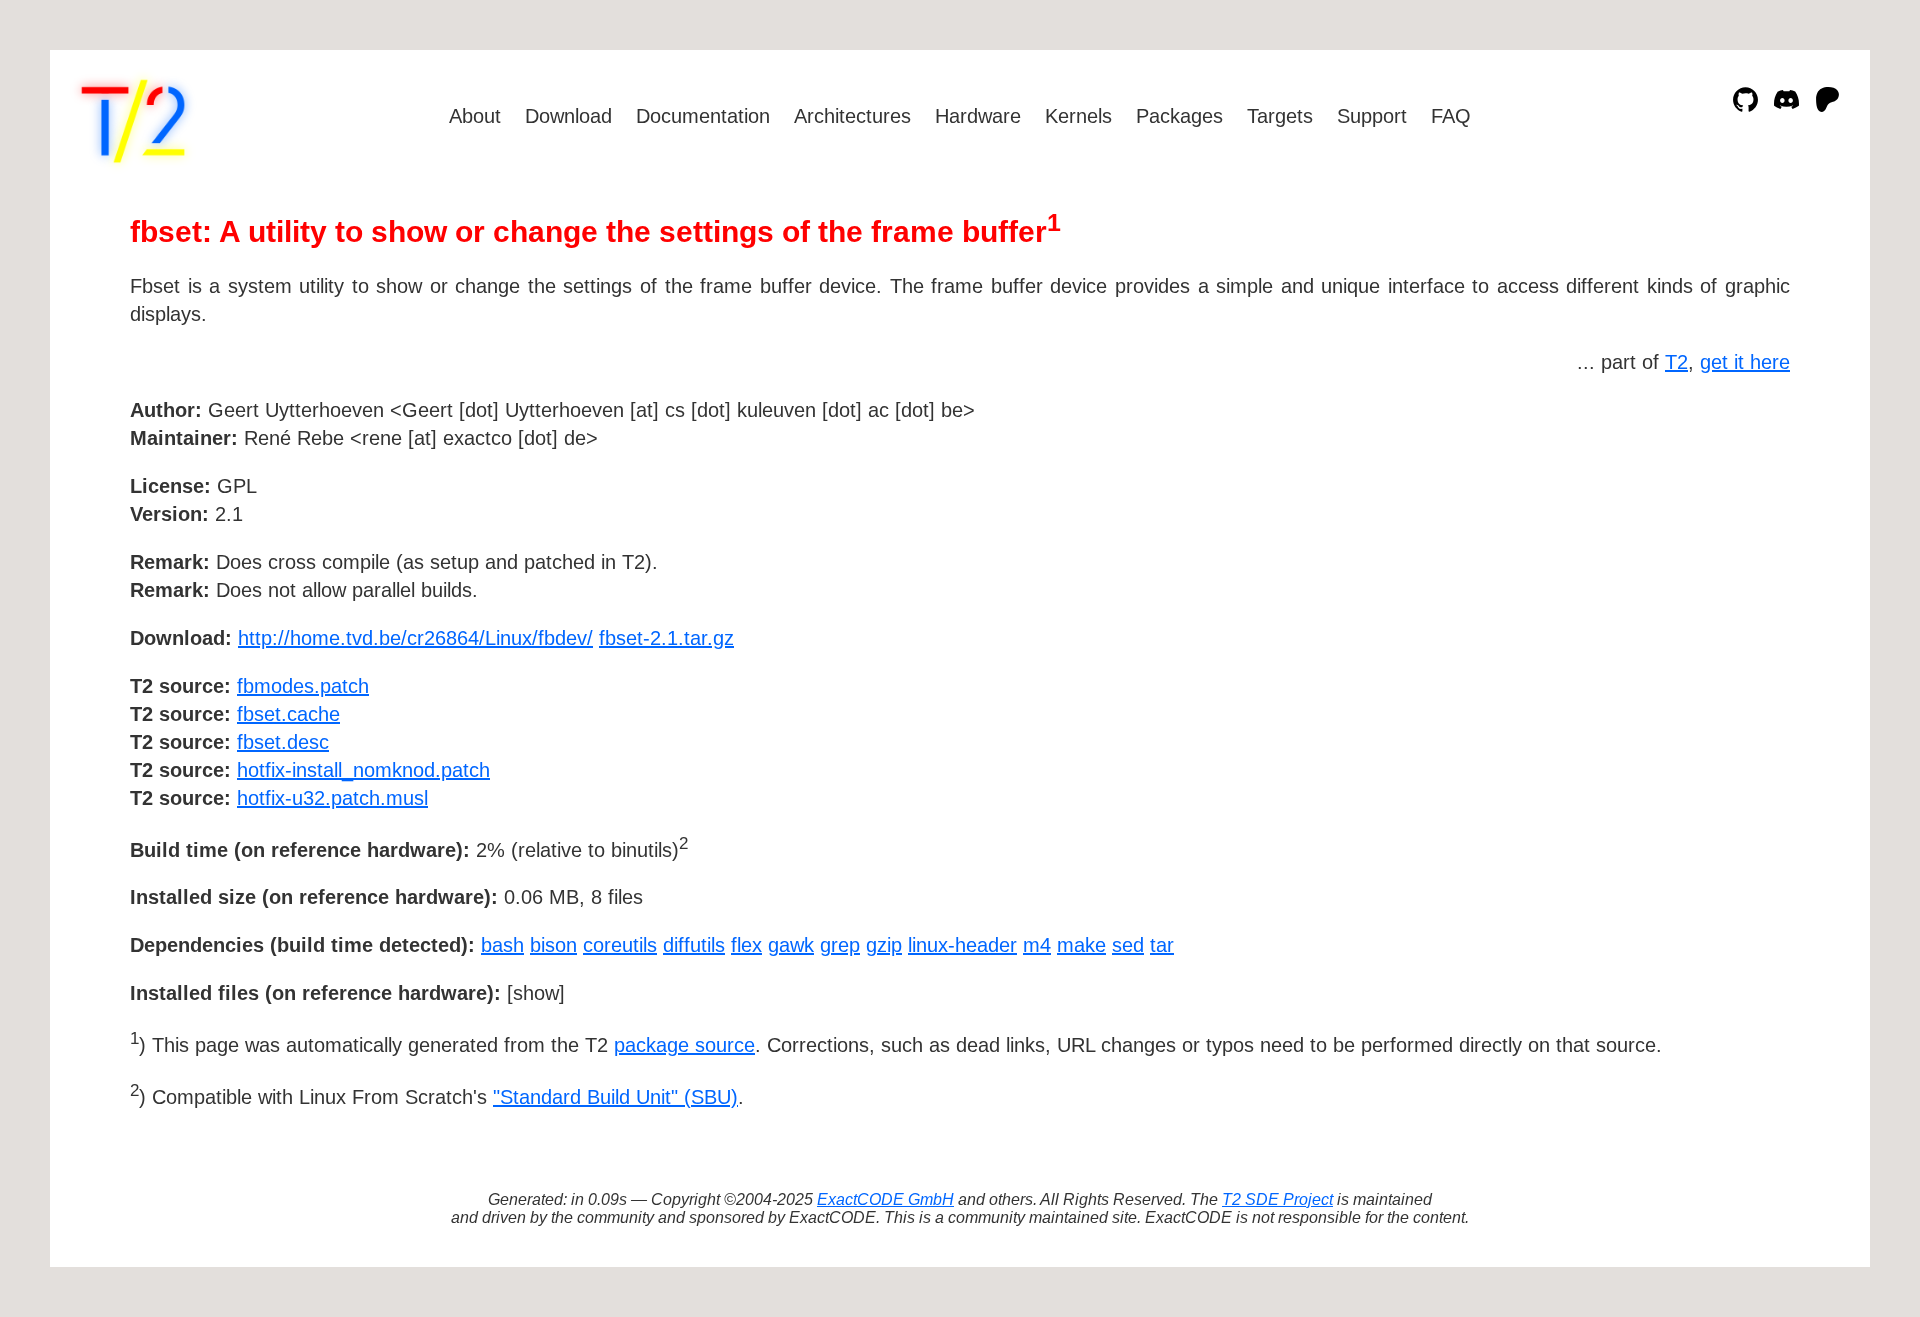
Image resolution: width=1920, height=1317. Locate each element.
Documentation (703, 116)
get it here (1745, 362)
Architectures (852, 116)
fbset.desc (283, 742)
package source (684, 1045)
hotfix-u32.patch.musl (332, 798)
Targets (1280, 116)
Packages (1179, 116)
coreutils (620, 945)
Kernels (1078, 116)
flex (746, 945)
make (1081, 945)
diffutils (694, 945)
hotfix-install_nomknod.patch (363, 770)
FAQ (1451, 116)
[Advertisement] (1730, 526)
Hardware (978, 116)
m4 (1037, 945)
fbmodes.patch (303, 686)
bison (553, 945)
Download (568, 116)
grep (840, 945)
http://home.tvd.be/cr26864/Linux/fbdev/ (415, 638)
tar (1162, 945)
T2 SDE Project (1277, 1199)
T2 (1676, 362)
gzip (884, 945)
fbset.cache (288, 714)
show (536, 993)
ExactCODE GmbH (885, 1199)
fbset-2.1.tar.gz (666, 638)
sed (1128, 945)
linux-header (962, 945)
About (475, 116)
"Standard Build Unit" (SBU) (615, 1097)
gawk (791, 945)
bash (502, 945)
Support (1372, 116)
